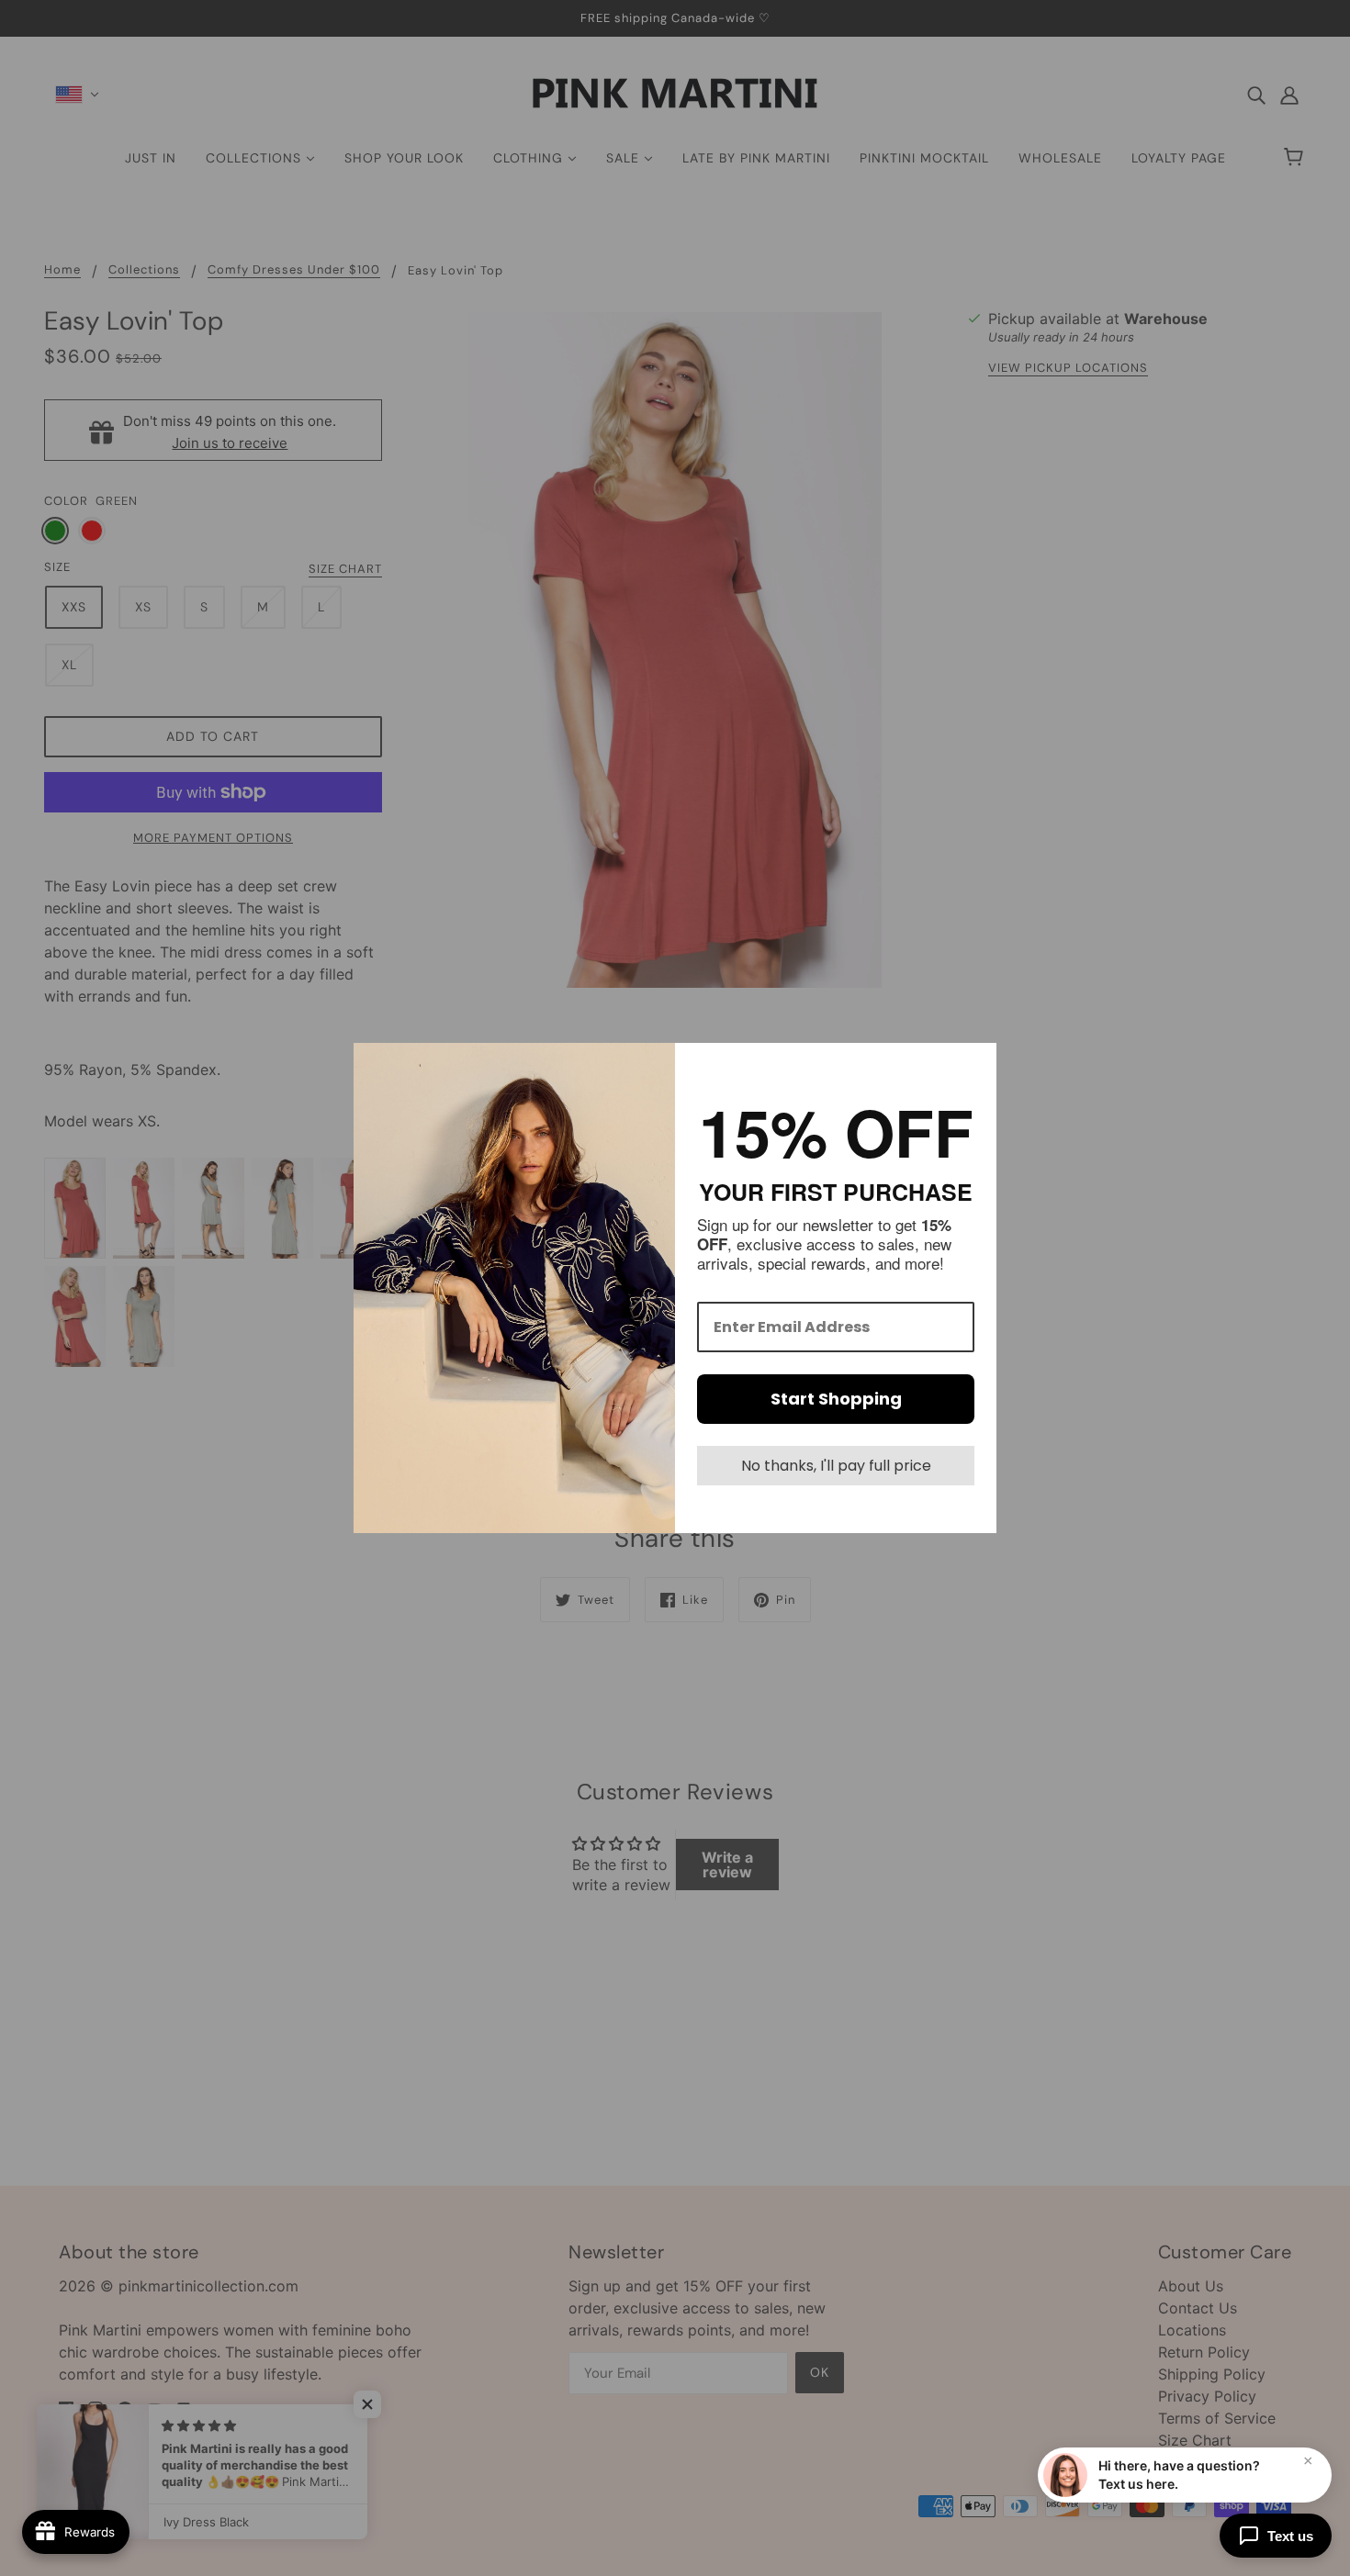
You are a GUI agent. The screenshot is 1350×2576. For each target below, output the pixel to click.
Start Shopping (836, 1399)
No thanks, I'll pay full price (836, 1466)
